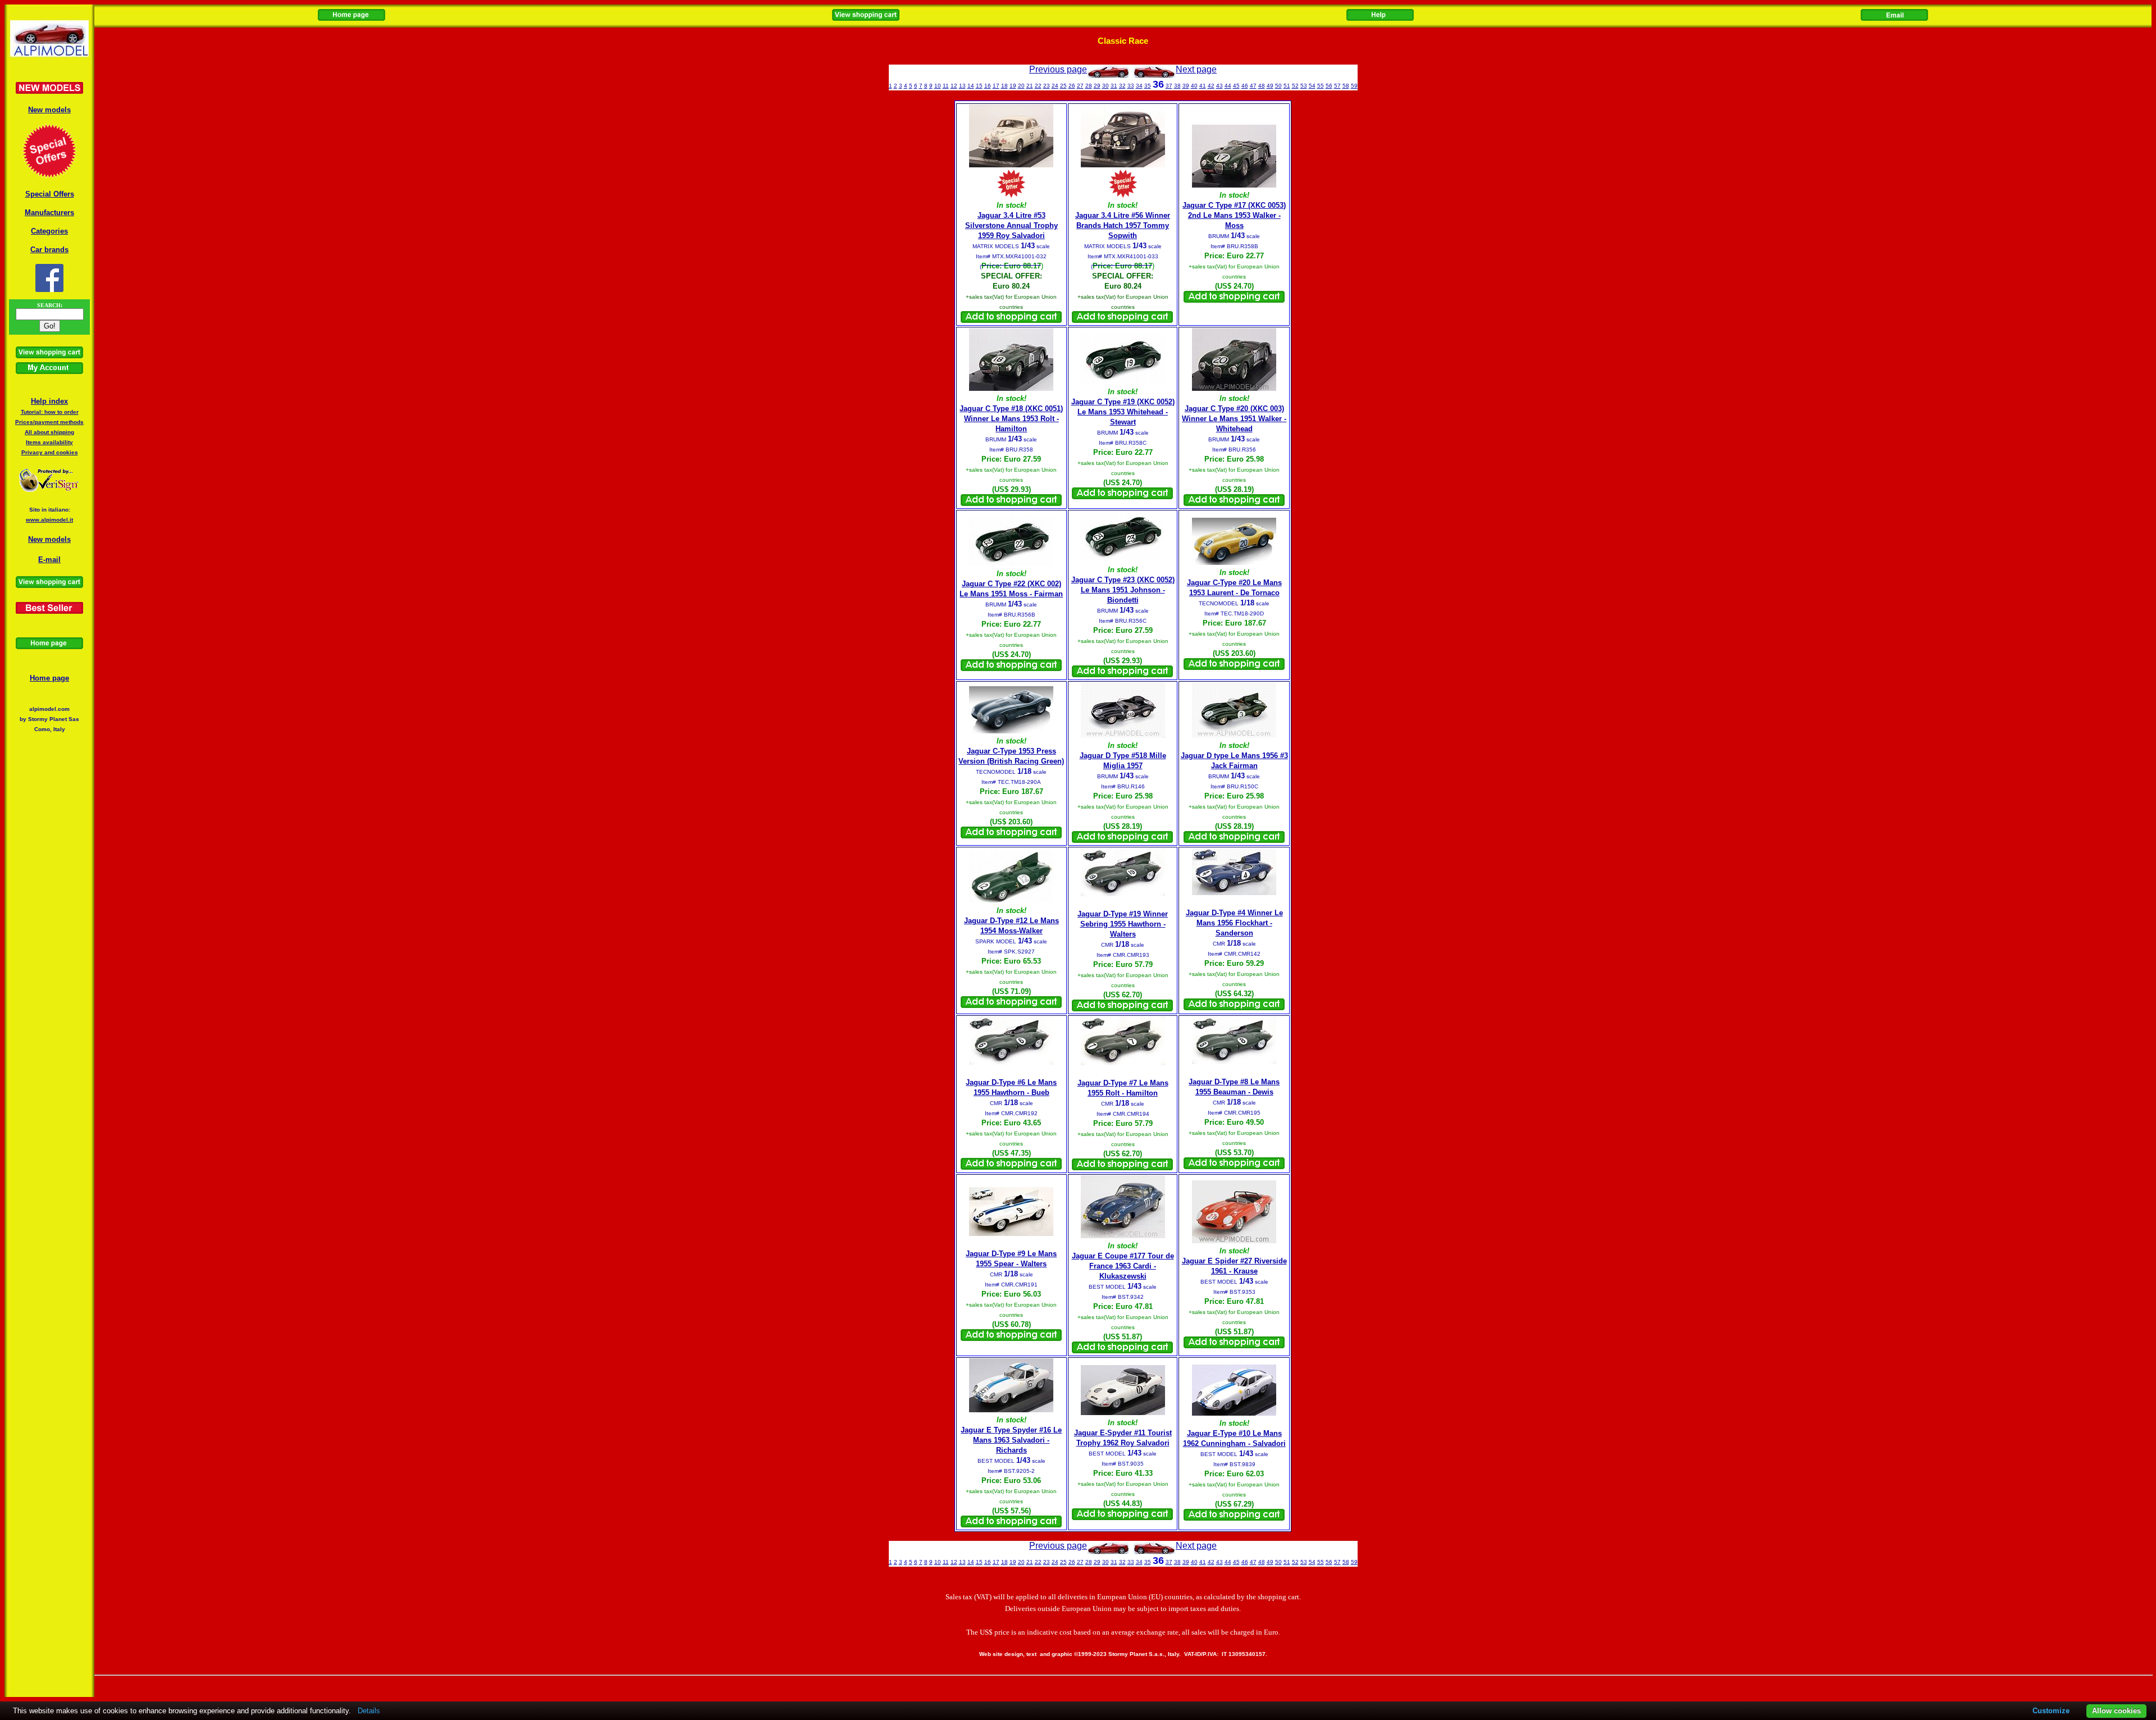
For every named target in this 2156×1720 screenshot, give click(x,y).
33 (1131, 86)
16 (988, 86)
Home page (49, 678)
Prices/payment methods (49, 422)
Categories (49, 231)
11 (946, 86)
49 (1270, 86)
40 (1194, 86)
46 (1245, 86)
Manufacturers (49, 213)
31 (1114, 86)
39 (1186, 86)
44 (1228, 86)
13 (962, 86)
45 (1236, 86)
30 (1106, 86)
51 (1287, 86)
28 (1089, 86)
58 (1346, 86)
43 (1219, 86)
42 (1211, 86)
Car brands (49, 250)
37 (1169, 86)
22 (1038, 86)
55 (1321, 86)
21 (1030, 86)
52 (1295, 86)
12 (954, 86)
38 (1177, 86)
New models (49, 110)
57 (1337, 86)
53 (1304, 86)
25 (1063, 86)
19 (1013, 86)
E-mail (49, 560)
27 (1080, 86)
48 (1262, 86)
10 (938, 86)
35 (1148, 86)
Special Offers (50, 194)
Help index (49, 401)
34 (1139, 86)
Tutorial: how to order (50, 412)
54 (1312, 86)
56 (1329, 86)
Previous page (1058, 69)
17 (996, 86)
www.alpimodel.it (49, 520)
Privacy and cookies (50, 452)
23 (1047, 86)
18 (1004, 86)
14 (971, 86)
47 (1253, 86)
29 (1097, 86)
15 (979, 86)
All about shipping (49, 432)
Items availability (49, 442)
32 (1122, 86)
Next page (1196, 69)
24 (1055, 86)
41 (1203, 86)
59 (1354, 86)
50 (1278, 86)
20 (1021, 86)
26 (1072, 86)
